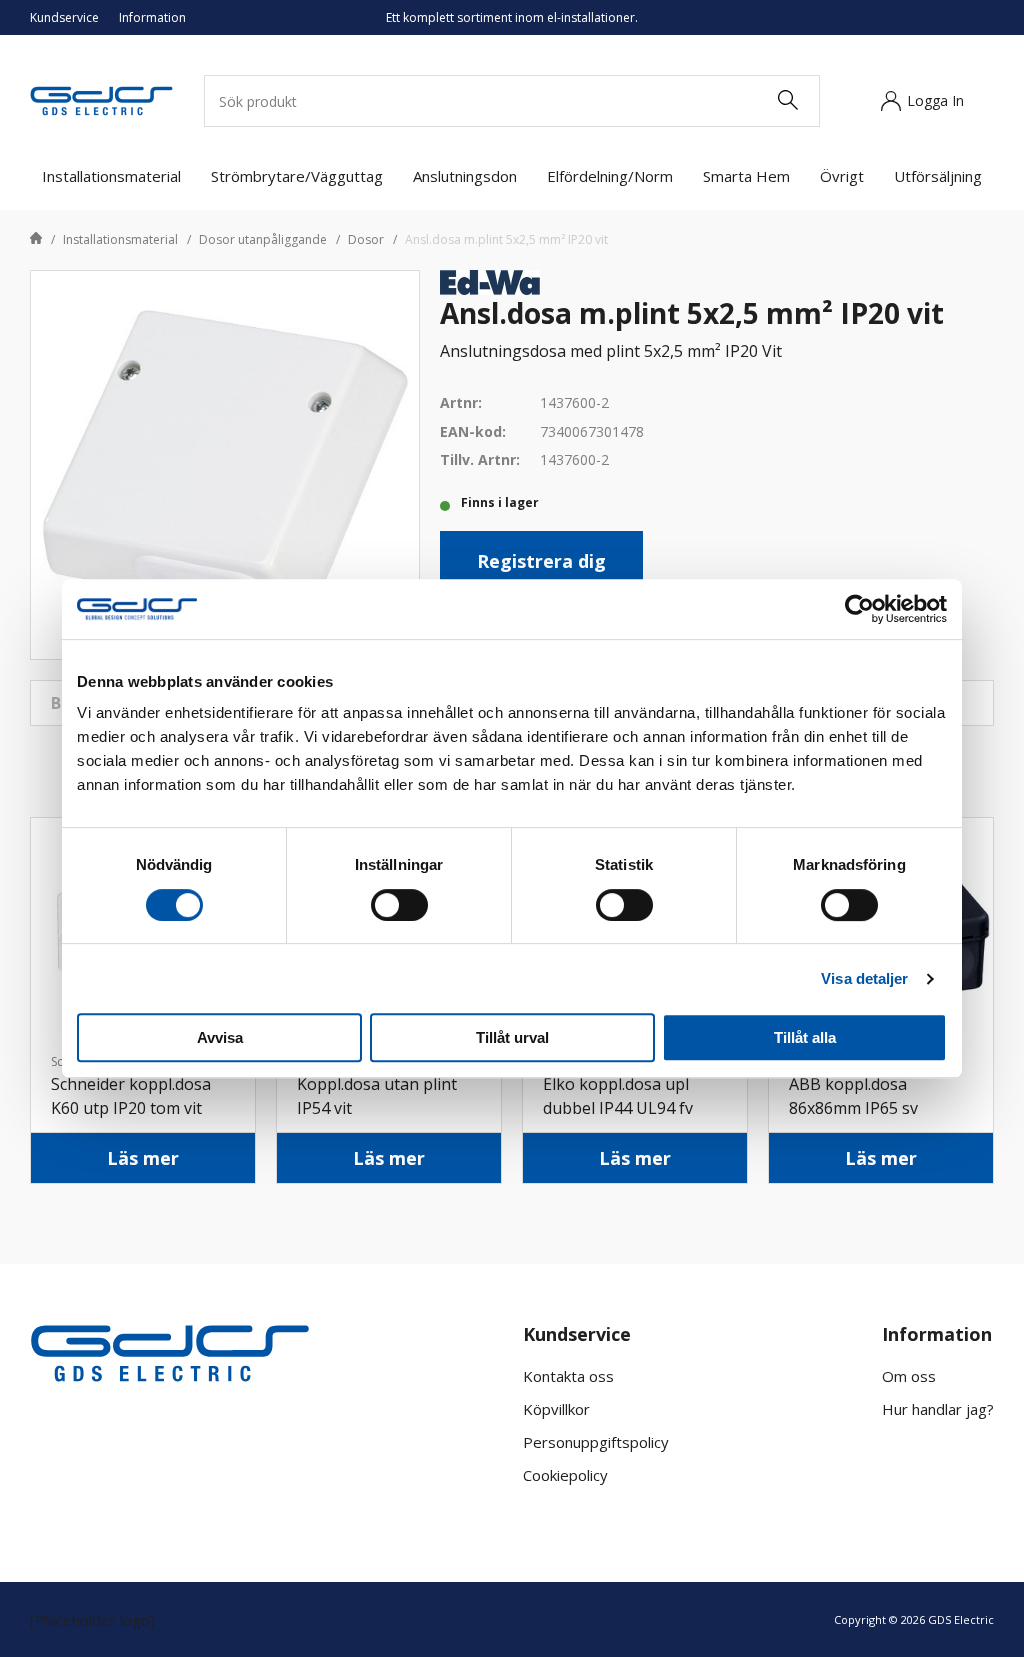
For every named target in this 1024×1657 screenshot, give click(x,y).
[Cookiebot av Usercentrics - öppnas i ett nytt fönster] (859, 609)
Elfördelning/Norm (610, 176)
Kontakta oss (568, 1376)
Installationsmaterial (111, 176)
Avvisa (220, 1037)
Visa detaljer (864, 978)
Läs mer (143, 1158)
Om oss (909, 1376)
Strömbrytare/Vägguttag (297, 176)
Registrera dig (541, 561)
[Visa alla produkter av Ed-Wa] (490, 281)
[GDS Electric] (101, 99)
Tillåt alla (805, 1037)
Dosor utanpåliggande (263, 239)
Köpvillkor (556, 1409)
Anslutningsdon (465, 176)
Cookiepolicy (565, 1475)
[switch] (399, 905)
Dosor (366, 239)
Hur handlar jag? (938, 1409)
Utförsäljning (938, 176)
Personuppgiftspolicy (596, 1442)
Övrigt (842, 176)
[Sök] (787, 101)
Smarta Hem (746, 176)
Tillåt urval (512, 1037)
